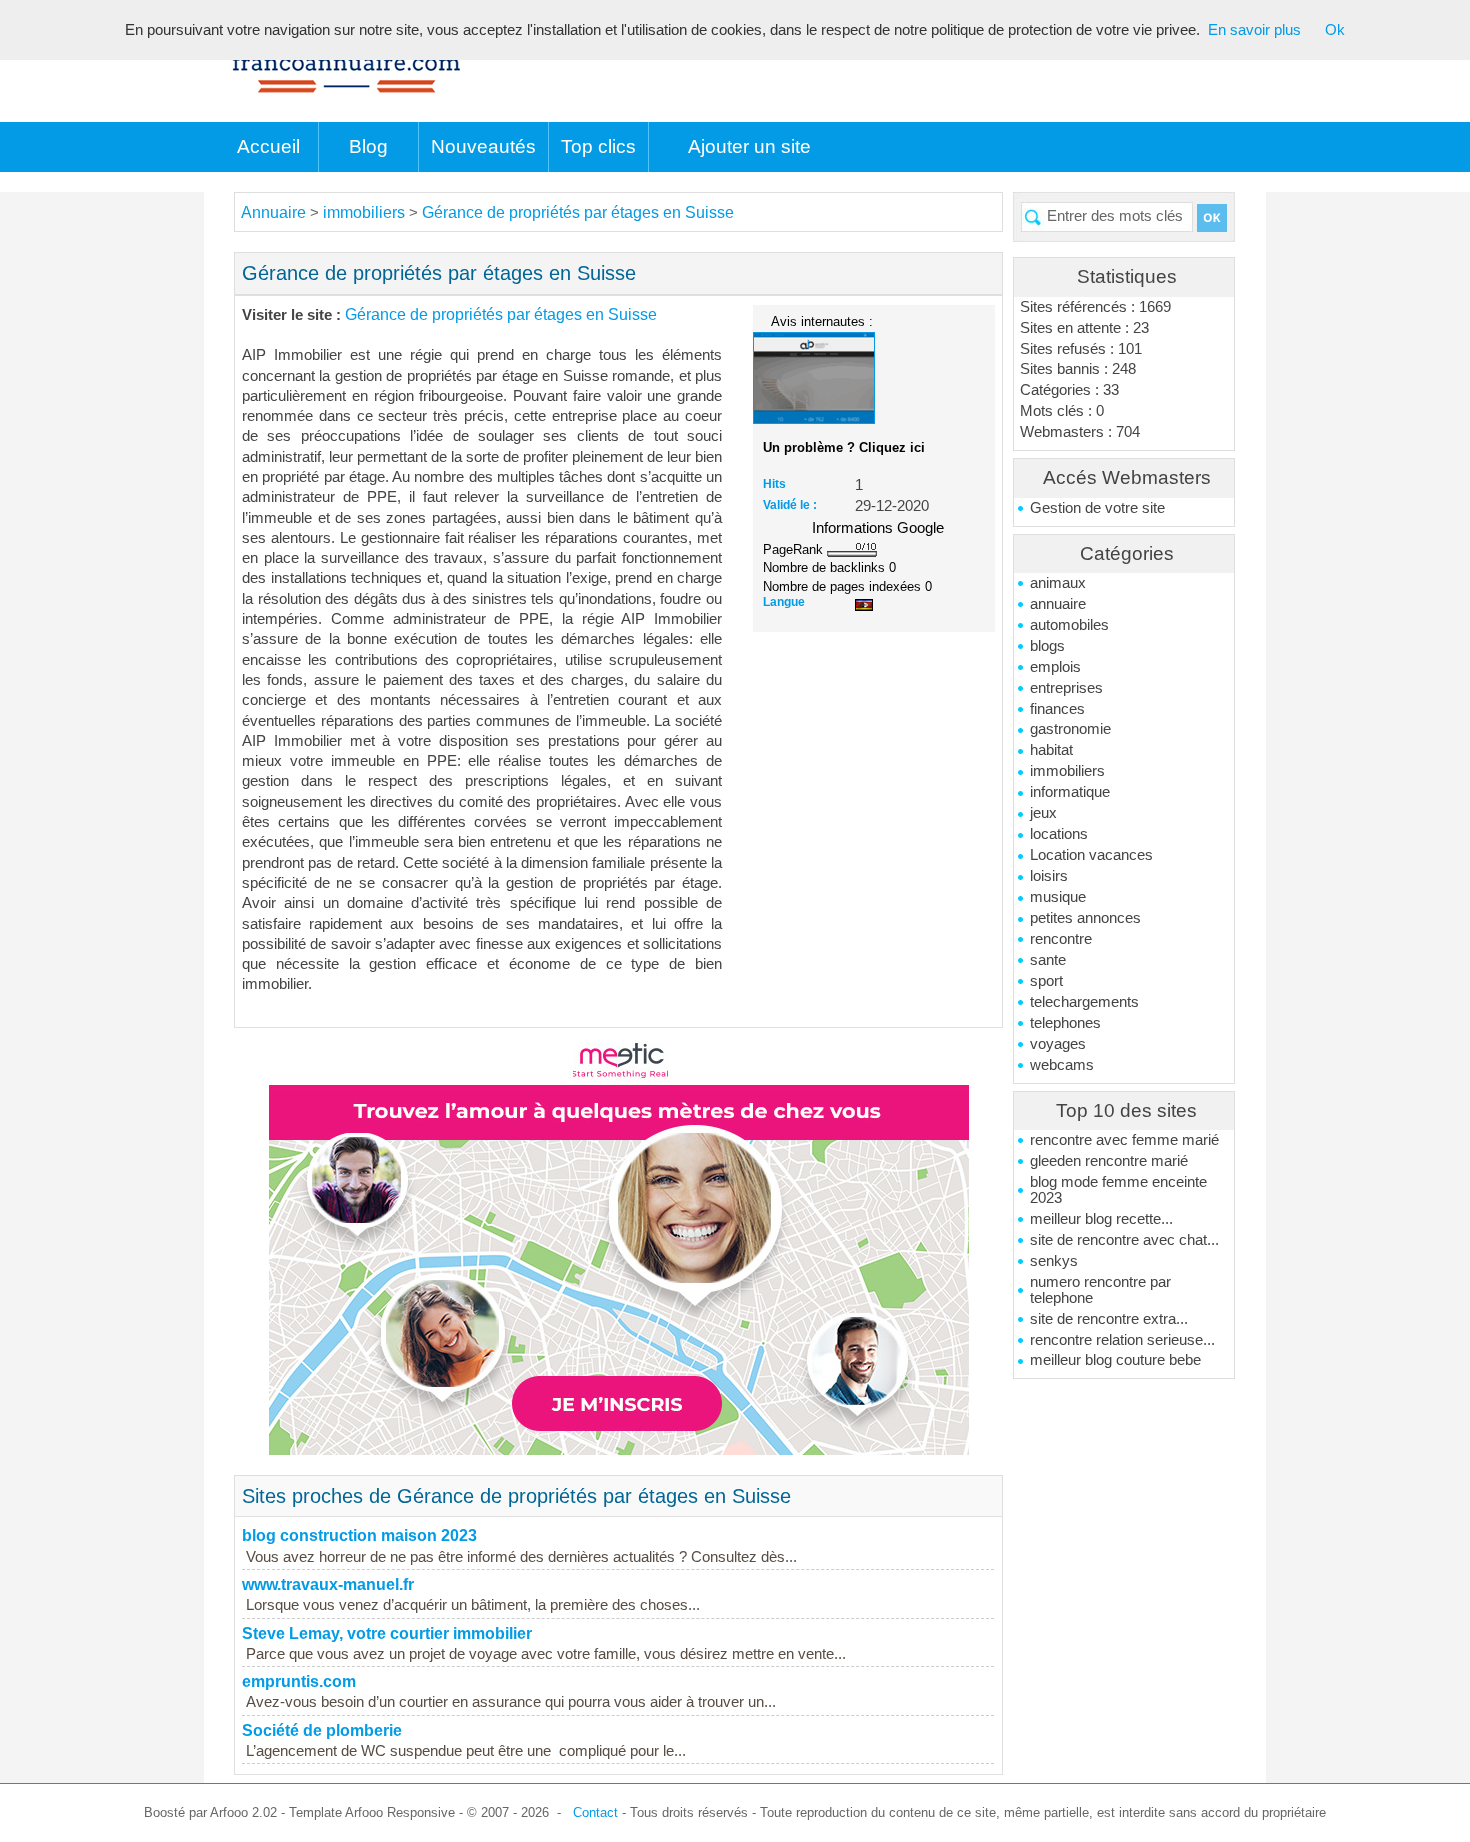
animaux (1058, 583)
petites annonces (1085, 918)
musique (1058, 897)
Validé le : (790, 505)
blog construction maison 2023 (359, 1535)
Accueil (268, 146)
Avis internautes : (822, 321)
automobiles (1069, 625)
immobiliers (1067, 771)
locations (1059, 834)
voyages (1058, 1044)
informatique (1070, 792)
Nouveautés (483, 146)
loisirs (1049, 876)
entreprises (1066, 688)
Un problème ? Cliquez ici (844, 447)
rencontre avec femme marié (1124, 1140)
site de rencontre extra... (1109, 1319)
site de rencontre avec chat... (1124, 1240)
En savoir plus (1254, 30)
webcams (1062, 1065)
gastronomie (1070, 729)
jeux (1043, 813)
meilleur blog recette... (1101, 1219)
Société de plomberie (322, 1730)
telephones (1065, 1023)
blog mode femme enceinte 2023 (1118, 1190)
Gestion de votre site (1097, 508)
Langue (784, 602)
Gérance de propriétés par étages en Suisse (578, 212)
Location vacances (1091, 855)
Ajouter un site (749, 146)
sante (1048, 960)
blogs (1047, 646)
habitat (1051, 750)
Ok (1335, 30)
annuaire (1058, 604)
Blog (368, 146)
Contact (595, 1812)
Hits (774, 484)
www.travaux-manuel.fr (328, 1584)
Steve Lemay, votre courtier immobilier (387, 1633)
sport (1046, 981)
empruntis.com (299, 1681)
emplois (1055, 667)
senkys (1054, 1261)
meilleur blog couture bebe (1115, 1360)
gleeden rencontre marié (1109, 1161)
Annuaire (273, 212)
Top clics (598, 146)
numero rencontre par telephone (1100, 1290)
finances (1057, 709)
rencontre (1061, 939)
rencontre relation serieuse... (1122, 1340)
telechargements (1084, 1002)
